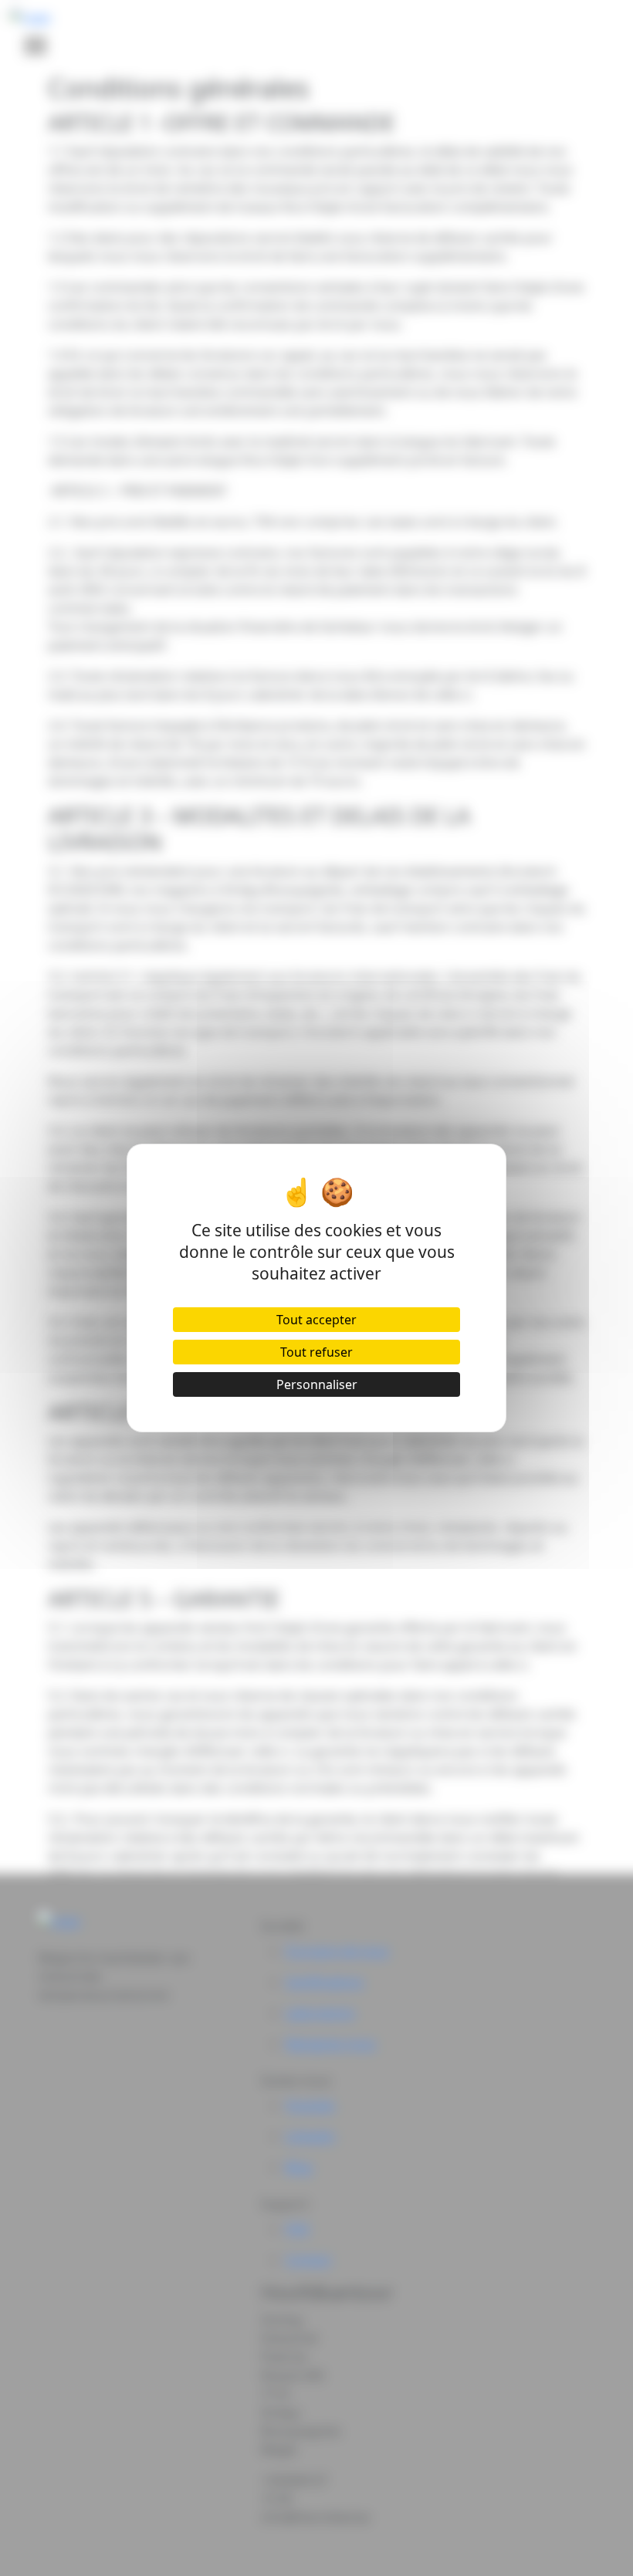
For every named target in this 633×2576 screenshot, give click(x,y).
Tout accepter (316, 1320)
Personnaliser (317, 1384)
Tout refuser (316, 1352)
